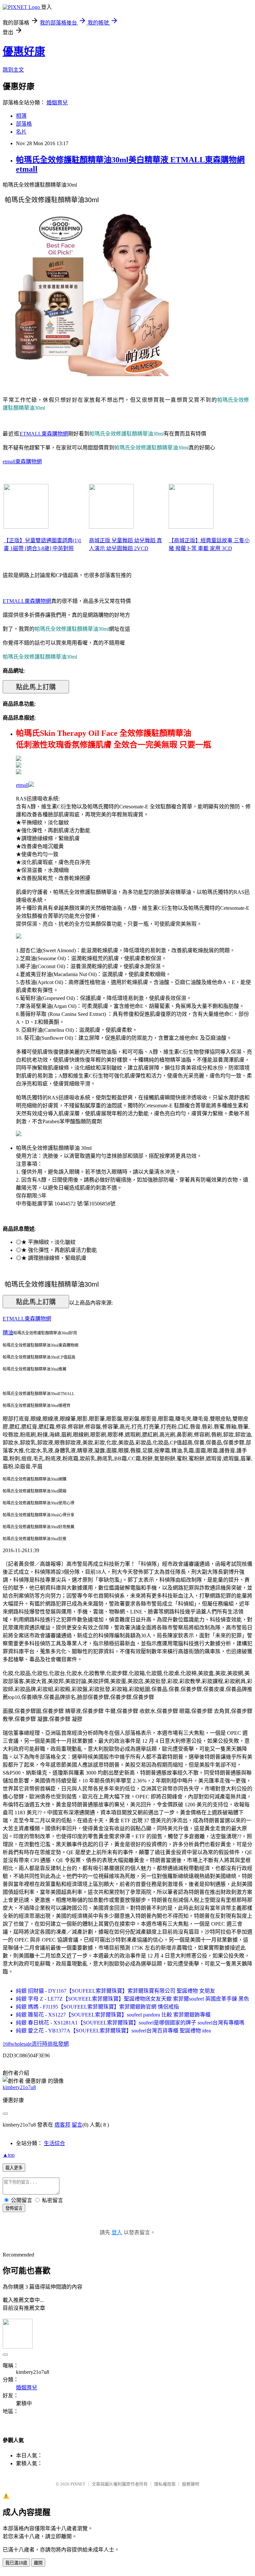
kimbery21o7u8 (19, 2087)
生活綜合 (54, 2143)
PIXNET (78, 2484)
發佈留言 (14, 2208)
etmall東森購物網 (22, 462)
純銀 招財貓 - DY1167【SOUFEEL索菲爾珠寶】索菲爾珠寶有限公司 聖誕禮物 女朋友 (116, 1991)
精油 (8, 1333)
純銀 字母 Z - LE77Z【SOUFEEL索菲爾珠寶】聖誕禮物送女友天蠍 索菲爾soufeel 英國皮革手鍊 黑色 (132, 1999)
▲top (9, 2155)
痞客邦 (62, 2125)
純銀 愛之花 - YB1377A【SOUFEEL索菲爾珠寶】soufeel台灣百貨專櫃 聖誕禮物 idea (113, 2031)
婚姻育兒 (57, 103)
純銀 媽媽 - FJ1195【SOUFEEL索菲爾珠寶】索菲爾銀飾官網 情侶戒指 (97, 2007)
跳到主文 (13, 70)
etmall (22, 785)
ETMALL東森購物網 (44, 434)
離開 (38, 2563)
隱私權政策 (165, 2484)
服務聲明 (191, 2484)
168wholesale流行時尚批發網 (36, 2044)
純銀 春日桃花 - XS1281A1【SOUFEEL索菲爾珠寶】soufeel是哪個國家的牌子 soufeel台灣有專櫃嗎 (130, 2023)
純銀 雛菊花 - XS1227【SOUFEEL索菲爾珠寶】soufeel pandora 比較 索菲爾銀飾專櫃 (113, 2015)
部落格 (24, 124)
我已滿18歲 (16, 2563)
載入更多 (14, 2168)
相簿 (21, 116)
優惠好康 (24, 51)
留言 (77, 2125)
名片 (21, 132)
